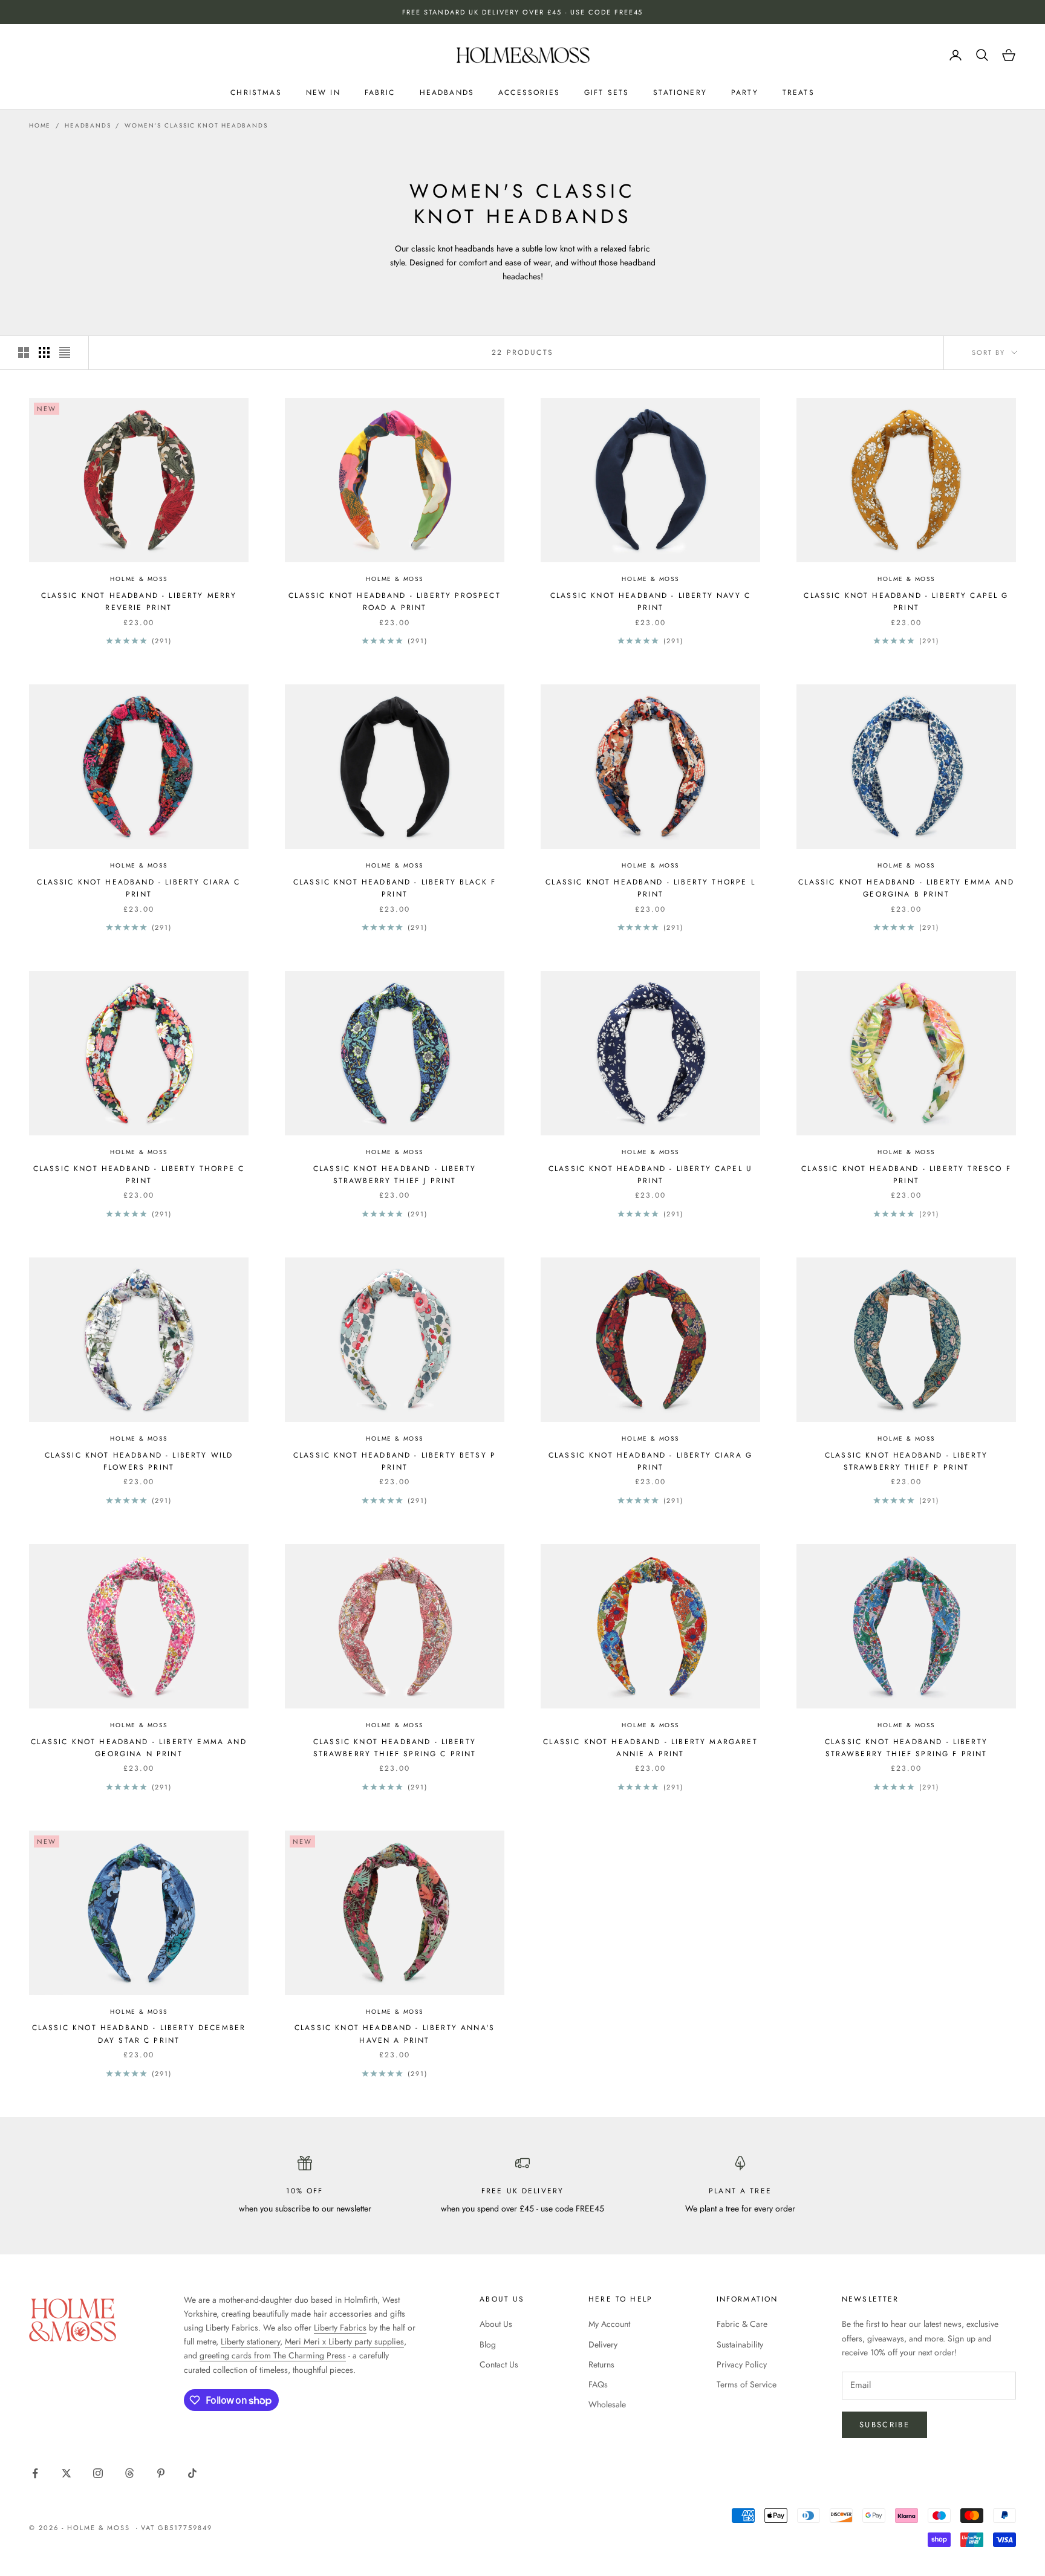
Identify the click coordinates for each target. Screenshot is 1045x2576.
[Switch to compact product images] (65, 352)
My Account (609, 2324)
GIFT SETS (607, 92)
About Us (496, 2324)
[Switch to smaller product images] (44, 352)
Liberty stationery (250, 2341)
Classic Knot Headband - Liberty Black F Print (395, 888)
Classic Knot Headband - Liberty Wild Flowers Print (139, 1461)
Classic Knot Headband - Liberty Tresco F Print (906, 1175)
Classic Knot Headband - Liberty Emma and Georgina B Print (906, 888)
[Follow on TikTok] (192, 2473)
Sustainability (740, 2344)
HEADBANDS (447, 92)
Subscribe (884, 2425)
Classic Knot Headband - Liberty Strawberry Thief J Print (395, 1175)
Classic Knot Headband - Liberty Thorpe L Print (650, 888)
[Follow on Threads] (129, 2473)
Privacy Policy (742, 2364)
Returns (601, 2364)
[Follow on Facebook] (35, 2473)
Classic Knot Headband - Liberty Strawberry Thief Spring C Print (395, 1748)
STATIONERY (680, 92)
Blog (488, 2344)
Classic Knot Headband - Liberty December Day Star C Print (139, 2034)
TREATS (799, 92)
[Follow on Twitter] (67, 2473)
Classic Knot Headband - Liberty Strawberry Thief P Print (906, 1461)
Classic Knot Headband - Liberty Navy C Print (650, 602)
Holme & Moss (139, 579)
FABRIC (380, 92)
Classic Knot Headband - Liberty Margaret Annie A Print (650, 1748)
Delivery (603, 2344)
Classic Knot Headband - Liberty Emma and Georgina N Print (138, 1748)
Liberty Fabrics (340, 2328)
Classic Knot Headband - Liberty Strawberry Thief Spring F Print (906, 1748)
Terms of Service (747, 2384)
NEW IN (323, 92)
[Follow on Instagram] (98, 2473)
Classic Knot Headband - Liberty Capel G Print (906, 602)
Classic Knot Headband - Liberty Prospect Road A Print (394, 602)
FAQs (598, 2384)
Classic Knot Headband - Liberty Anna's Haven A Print (395, 2034)
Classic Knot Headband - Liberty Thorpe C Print (139, 1175)
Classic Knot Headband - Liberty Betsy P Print (395, 1461)
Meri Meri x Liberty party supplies (344, 2341)
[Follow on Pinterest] (161, 2473)
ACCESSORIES (529, 92)
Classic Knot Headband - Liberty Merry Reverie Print (139, 602)
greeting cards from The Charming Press (273, 2355)
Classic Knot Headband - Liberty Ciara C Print (138, 888)
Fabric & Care (742, 2324)
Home (40, 125)
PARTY (745, 92)
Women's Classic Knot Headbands (196, 125)
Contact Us (499, 2364)
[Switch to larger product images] (24, 352)
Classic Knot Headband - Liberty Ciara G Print (650, 1461)
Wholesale (607, 2404)
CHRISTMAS (256, 92)
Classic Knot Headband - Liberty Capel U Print (650, 1175)
